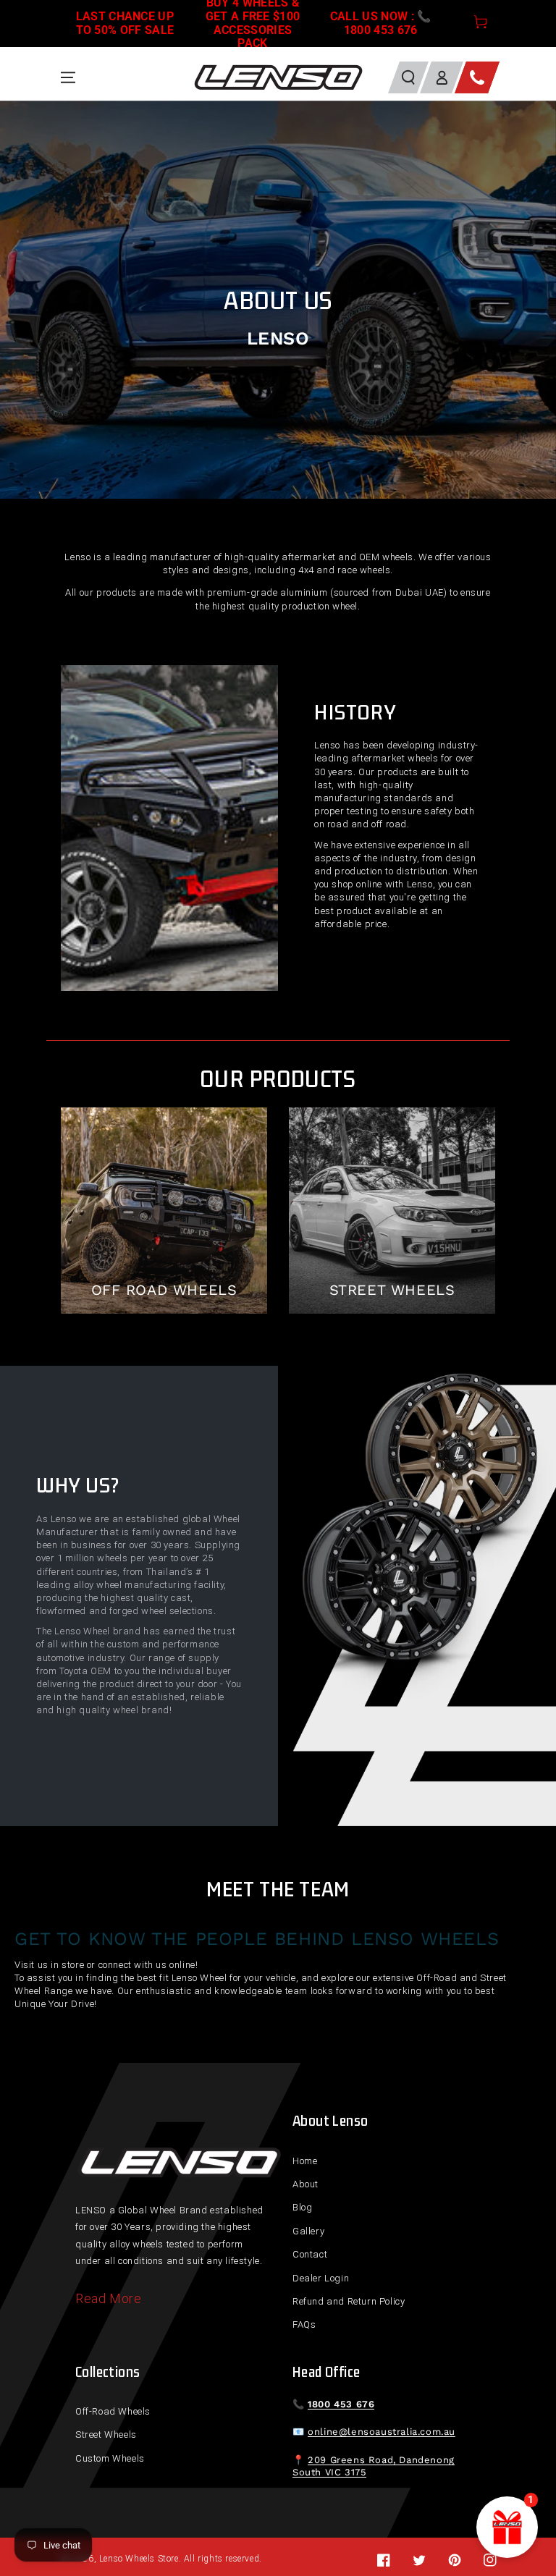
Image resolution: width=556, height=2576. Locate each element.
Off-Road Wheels (113, 2411)
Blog (302, 2207)
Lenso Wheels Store (139, 2559)
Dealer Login (321, 2278)
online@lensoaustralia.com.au (382, 2432)
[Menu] (68, 77)
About (306, 2184)
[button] (408, 77)
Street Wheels (106, 2434)
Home (305, 2161)
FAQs (304, 2324)
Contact (310, 2254)
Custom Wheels (110, 2458)
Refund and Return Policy (349, 2301)
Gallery (308, 2231)
